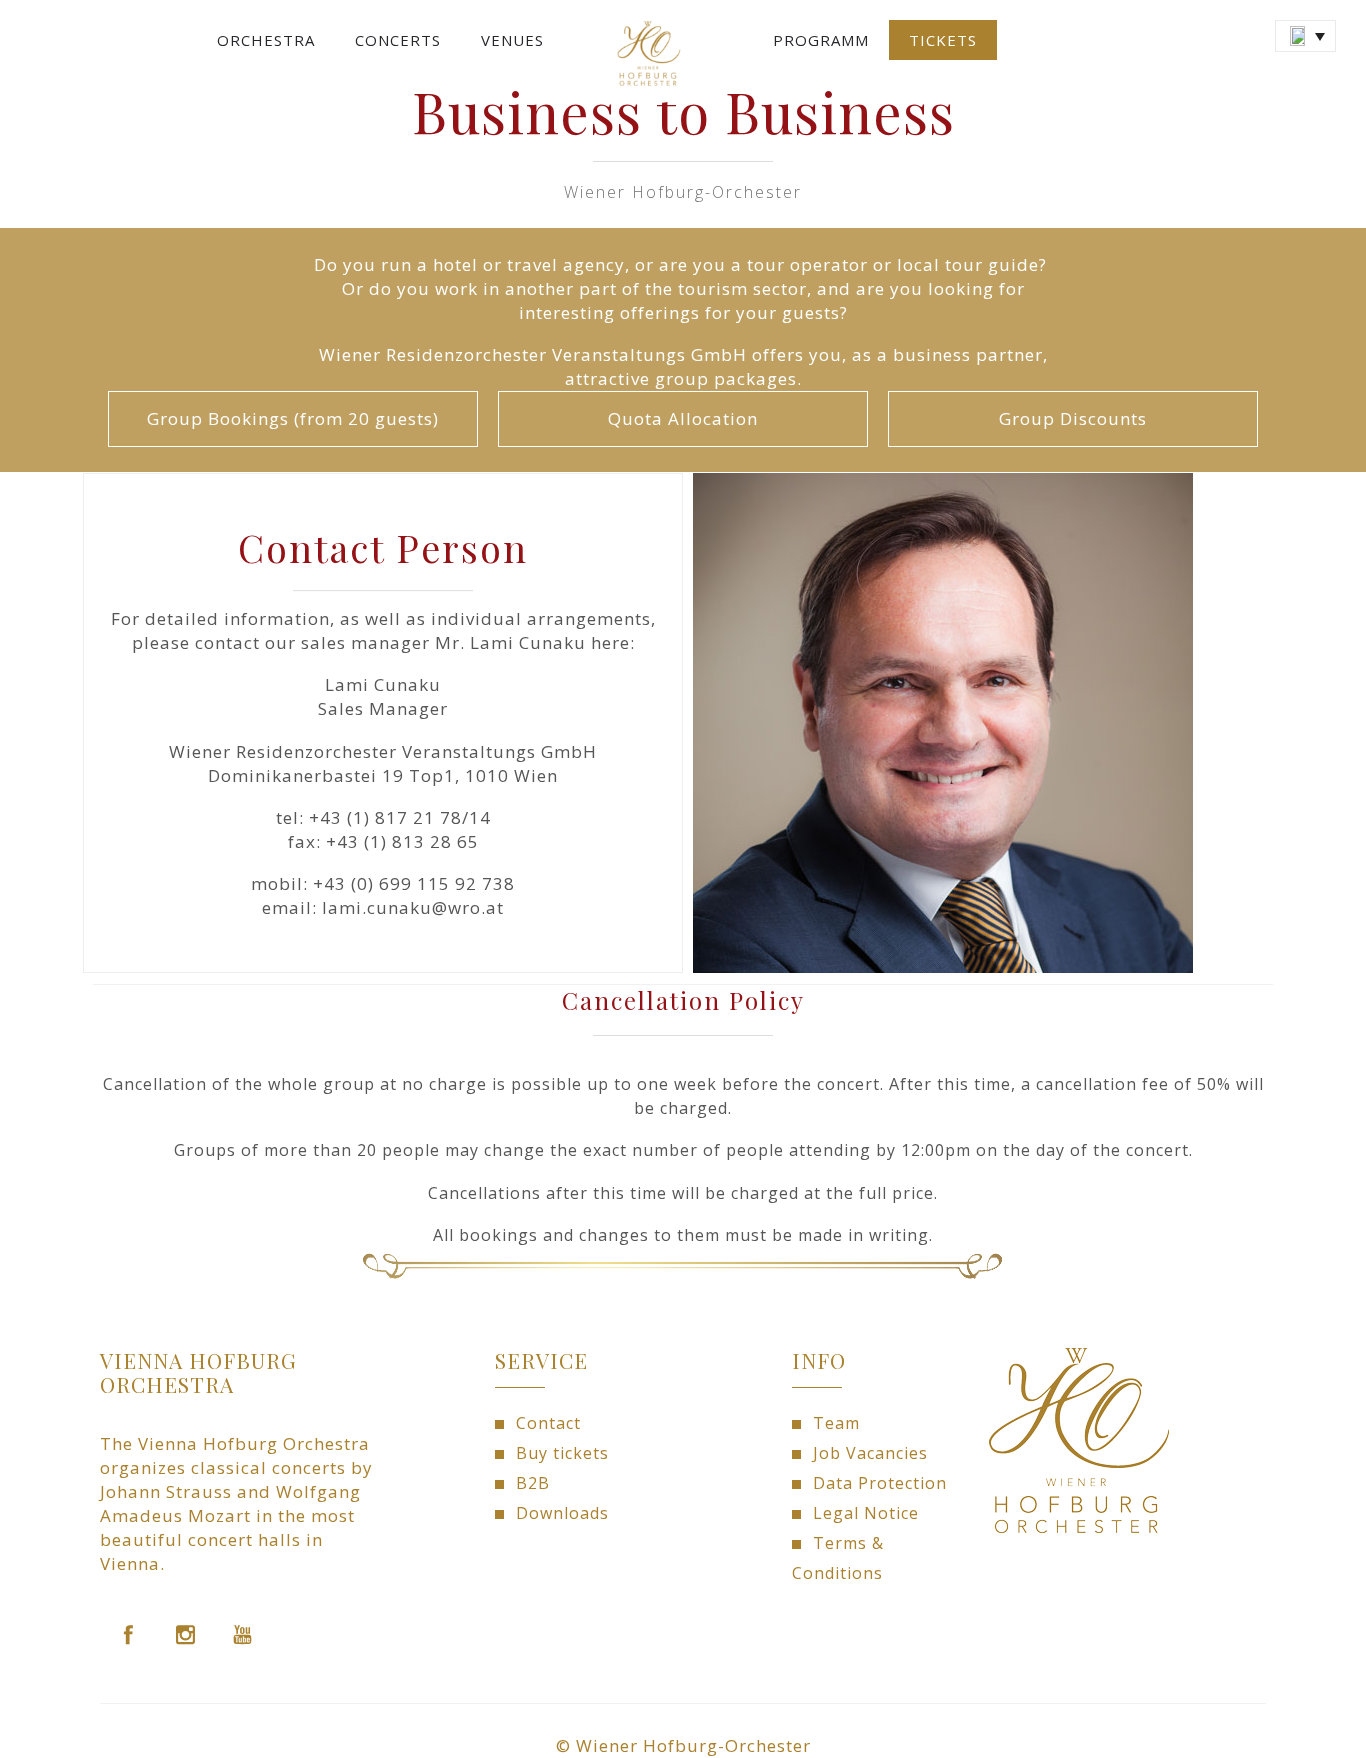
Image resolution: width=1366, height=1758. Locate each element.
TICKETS (943, 40)
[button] (1305, 36)
